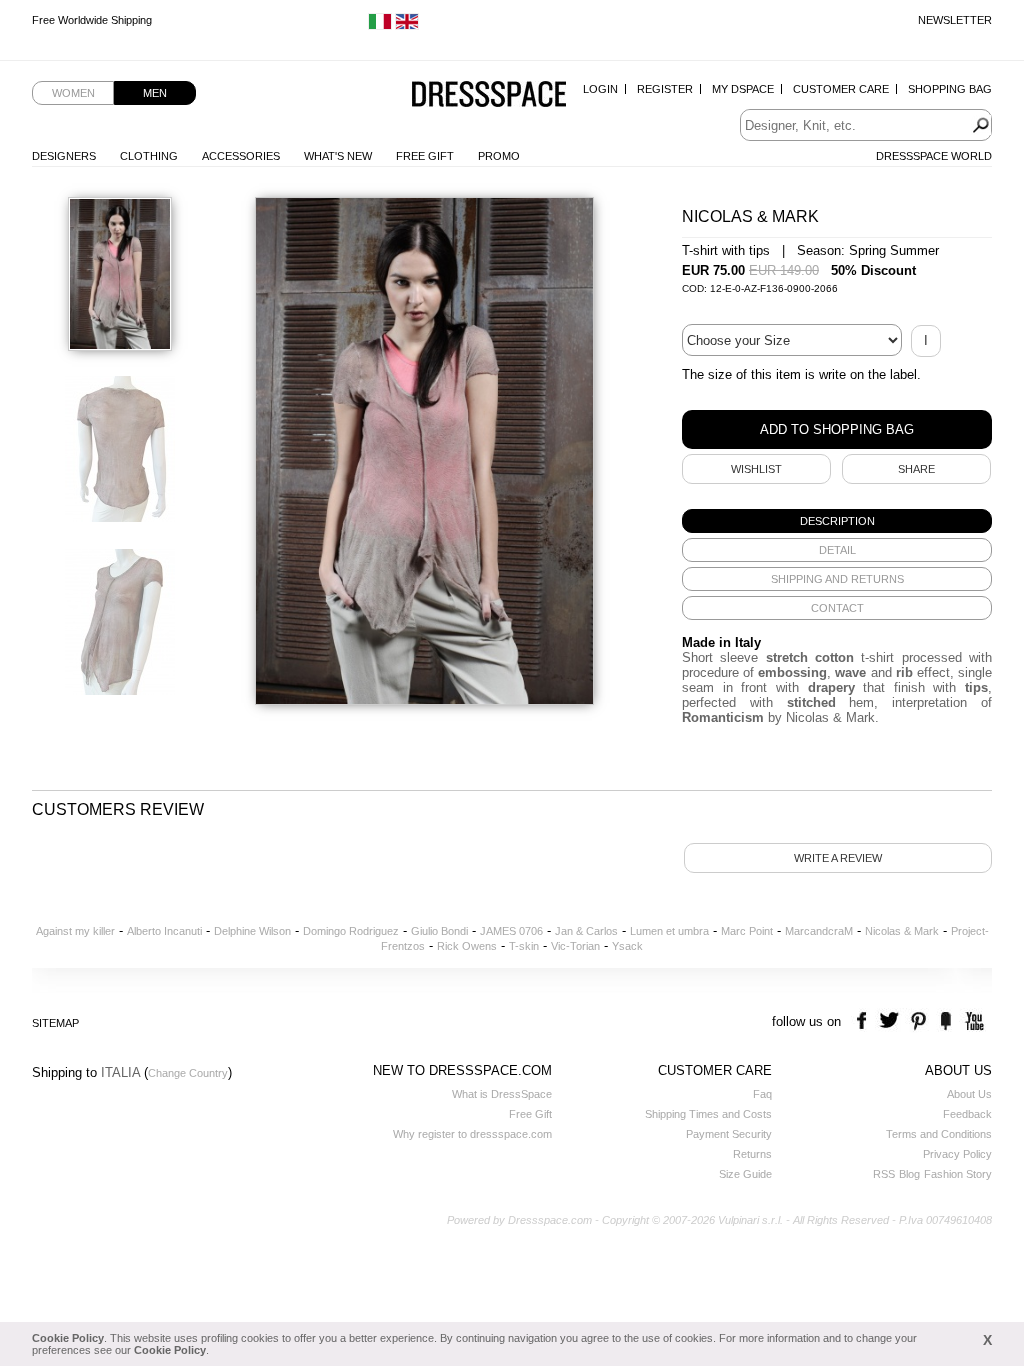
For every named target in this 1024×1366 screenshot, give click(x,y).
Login (600, 89)
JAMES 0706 (511, 931)
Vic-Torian (575, 946)
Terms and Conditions (939, 1134)
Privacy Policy (957, 1154)
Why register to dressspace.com (472, 1134)
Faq (762, 1094)
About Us (969, 1094)
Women (73, 93)
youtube (972, 1021)
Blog (909, 1174)
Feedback (967, 1114)
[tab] (837, 521)
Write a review (838, 858)
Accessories (241, 156)
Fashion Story (958, 1174)
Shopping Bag (950, 89)
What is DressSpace (502, 1094)
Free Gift (425, 156)
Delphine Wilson (252, 931)
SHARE (916, 469)
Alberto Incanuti (164, 931)
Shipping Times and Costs (708, 1114)
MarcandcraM (819, 931)
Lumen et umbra (669, 931)
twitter (891, 1021)
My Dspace (743, 89)
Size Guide (745, 1174)
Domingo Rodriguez (351, 931)
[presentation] (837, 521)
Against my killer (75, 931)
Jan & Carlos (586, 931)
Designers (64, 156)
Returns (752, 1154)
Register (665, 89)
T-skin (524, 946)
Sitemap (55, 1023)
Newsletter (955, 20)
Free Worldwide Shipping (92, 20)
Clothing (149, 156)
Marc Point (747, 931)
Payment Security (729, 1134)
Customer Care (841, 89)
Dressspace (489, 95)
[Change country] (380, 26)
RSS (884, 1174)
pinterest (918, 1021)
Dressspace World (934, 156)
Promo (499, 156)
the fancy (945, 1021)
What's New (338, 156)
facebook (864, 1021)
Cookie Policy (68, 1338)
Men (155, 93)
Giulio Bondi (439, 931)
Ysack (627, 946)
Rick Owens (467, 946)
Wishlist (756, 469)
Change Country (188, 1073)
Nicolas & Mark (902, 931)
